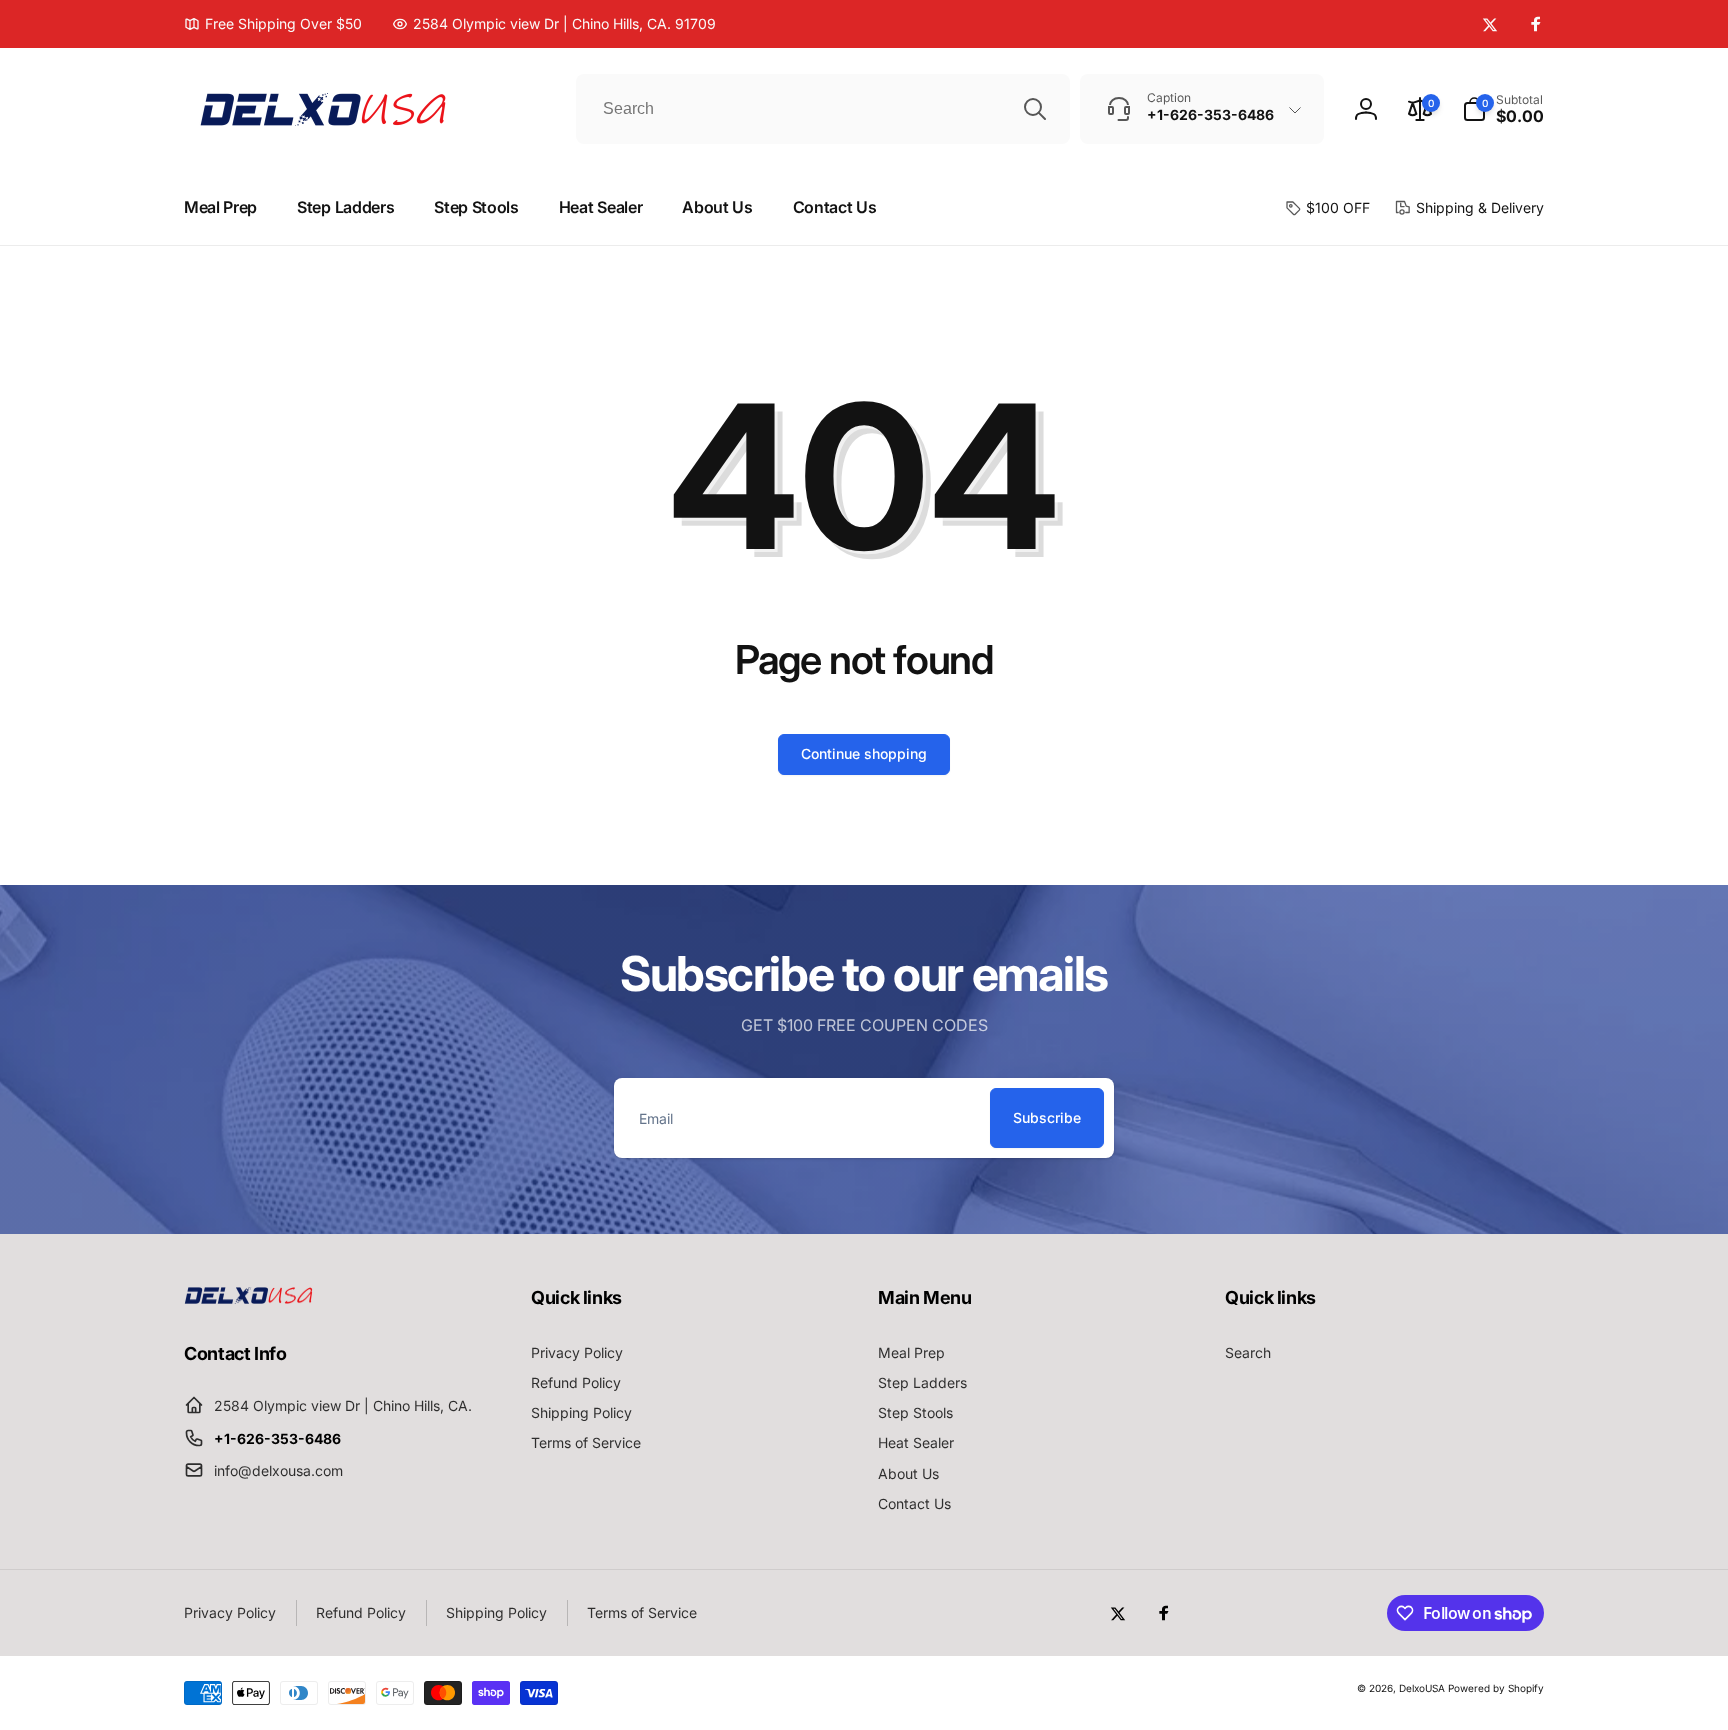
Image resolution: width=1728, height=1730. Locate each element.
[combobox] (823, 109)
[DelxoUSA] (249, 1298)
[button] (1503, 109)
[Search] (1035, 109)
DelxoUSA (1422, 1688)
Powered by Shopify (1496, 1688)
